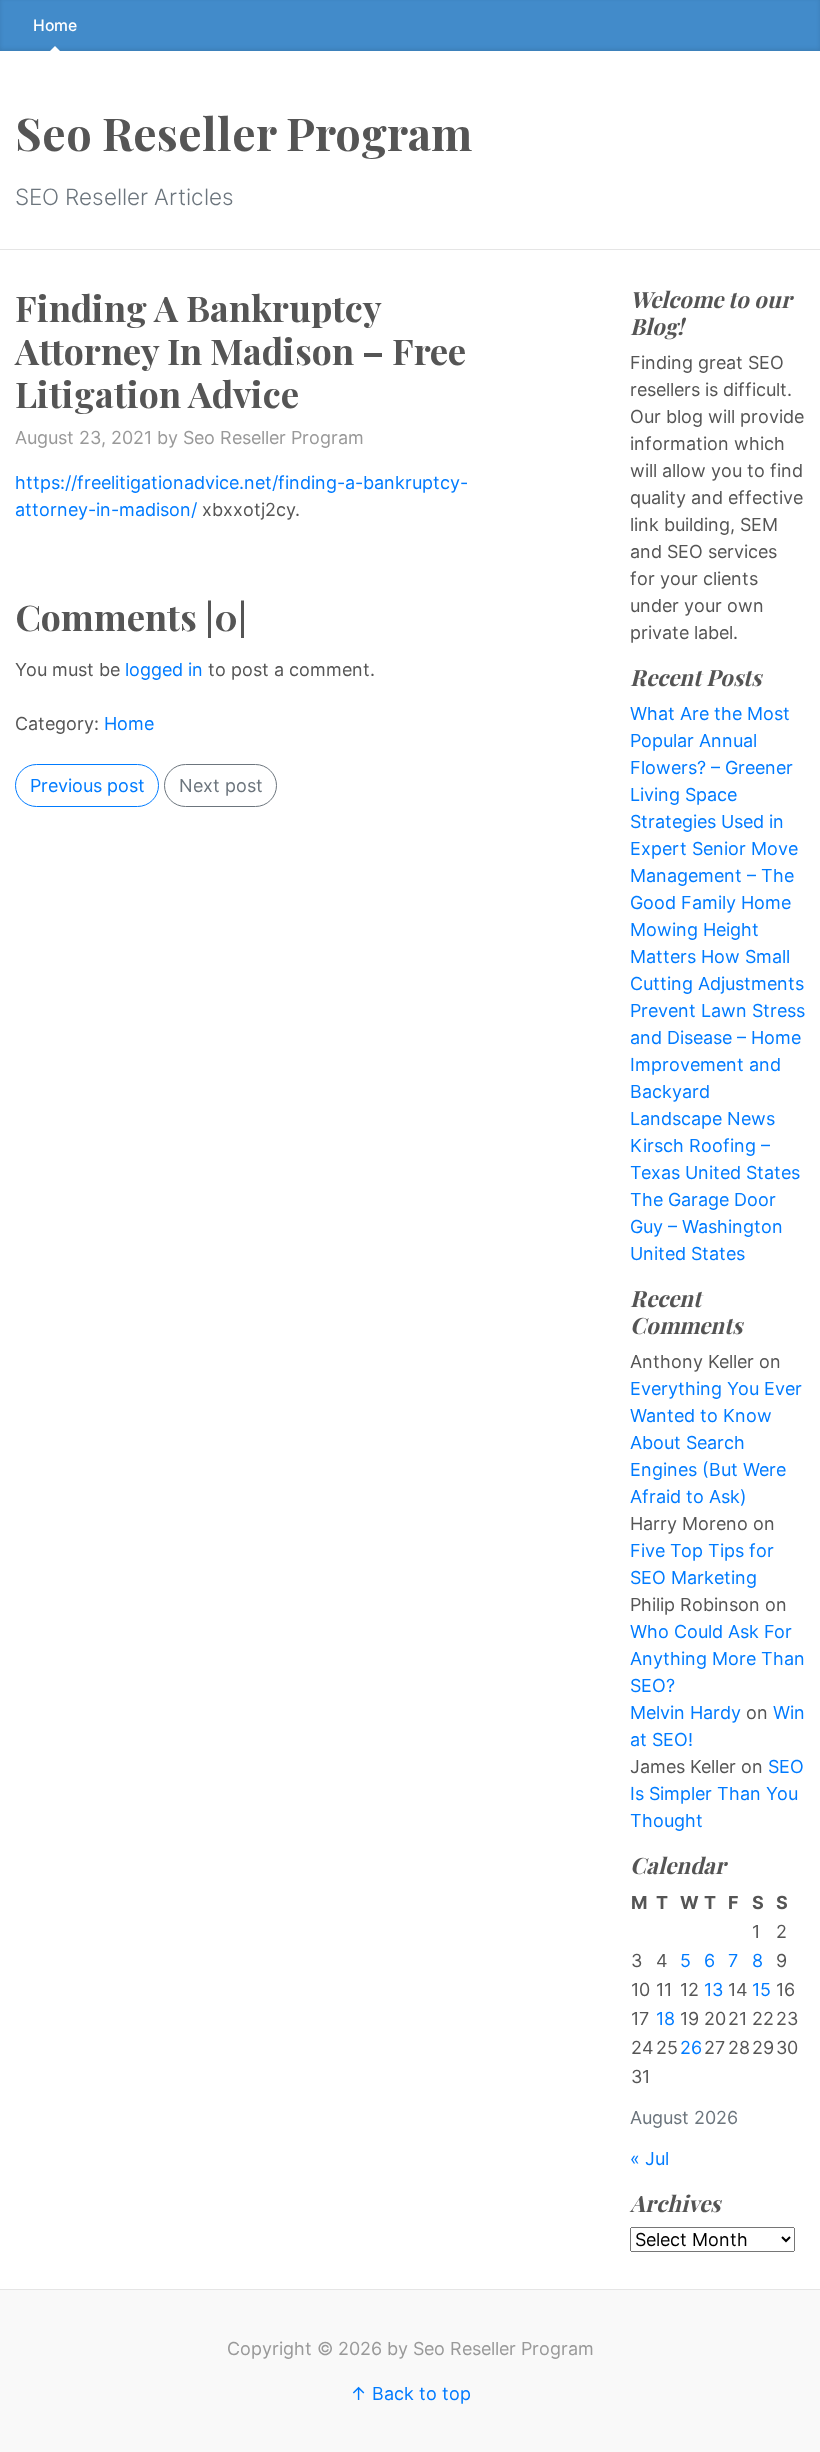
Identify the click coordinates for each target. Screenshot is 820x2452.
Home (55, 25)
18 (665, 2018)
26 (691, 2047)
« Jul (649, 2158)
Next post (221, 785)
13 (713, 1989)
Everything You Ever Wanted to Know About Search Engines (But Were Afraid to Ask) (716, 1442)
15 (761, 1989)
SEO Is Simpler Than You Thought (717, 1793)
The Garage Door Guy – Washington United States (706, 1226)
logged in (164, 669)
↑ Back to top (410, 2393)
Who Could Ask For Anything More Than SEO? (717, 1658)
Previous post (87, 785)
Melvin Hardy (685, 1712)
